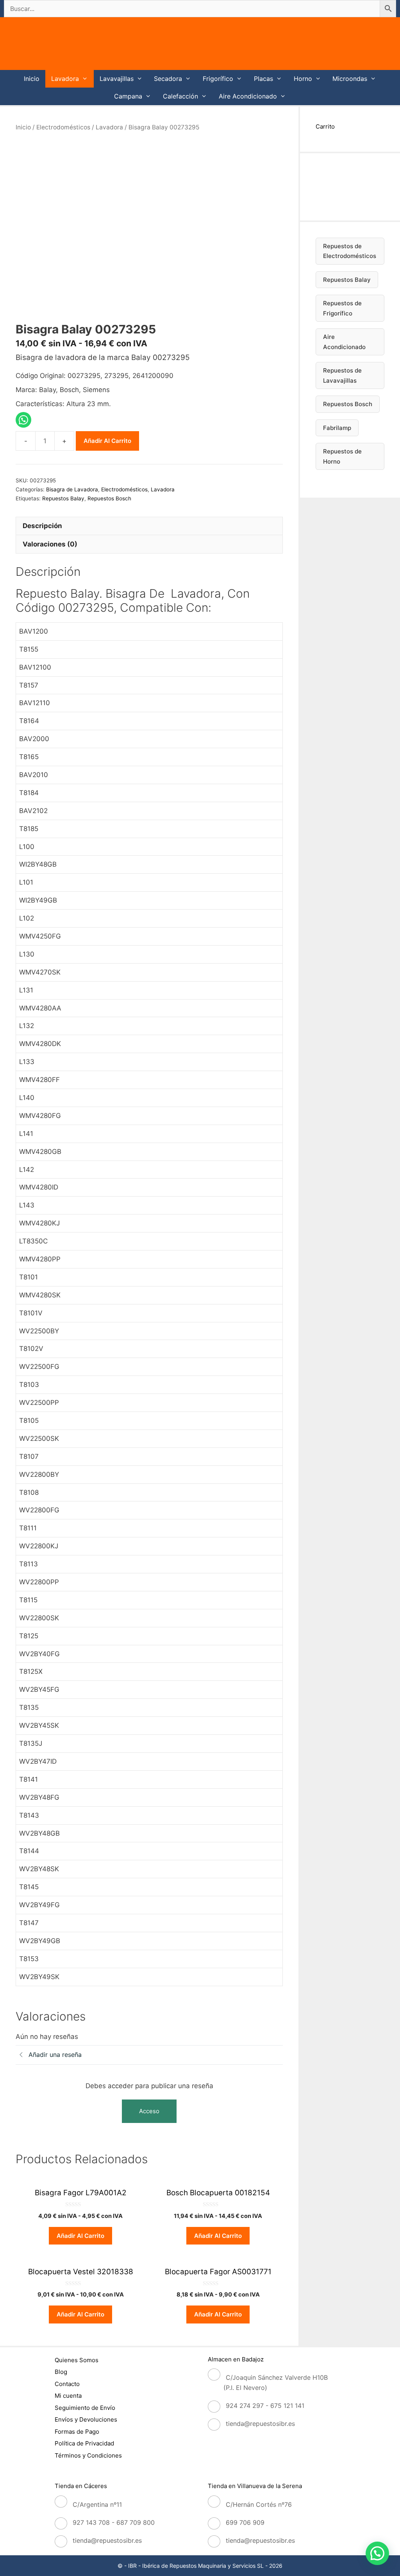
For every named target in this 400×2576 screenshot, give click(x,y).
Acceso (149, 2111)
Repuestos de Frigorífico (342, 308)
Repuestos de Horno (342, 456)
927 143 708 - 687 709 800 (114, 2522)
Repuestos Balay (63, 498)
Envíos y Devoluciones (86, 2419)
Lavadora (65, 79)
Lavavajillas (117, 79)
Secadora (168, 79)
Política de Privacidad (84, 2443)
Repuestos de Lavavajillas (342, 375)
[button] (377, 2553)
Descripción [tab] (42, 526)
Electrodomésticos (63, 127)
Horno (303, 79)
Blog (61, 2372)
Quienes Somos (77, 2360)
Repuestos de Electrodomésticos (350, 251)
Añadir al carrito (107, 441)
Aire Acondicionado (248, 96)
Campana (128, 96)
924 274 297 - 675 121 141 (265, 2406)
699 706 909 (245, 2522)
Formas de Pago (77, 2432)
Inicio (32, 79)
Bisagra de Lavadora (72, 489)
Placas (263, 79)
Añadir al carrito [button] (80, 2236)
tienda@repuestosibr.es (260, 2424)
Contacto (67, 2384)
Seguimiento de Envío (85, 2408)
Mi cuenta (68, 2396)
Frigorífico (218, 79)
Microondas (350, 79)
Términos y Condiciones (88, 2455)
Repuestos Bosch (109, 498)
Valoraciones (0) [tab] (50, 544)
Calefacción (180, 96)
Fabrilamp (337, 428)
